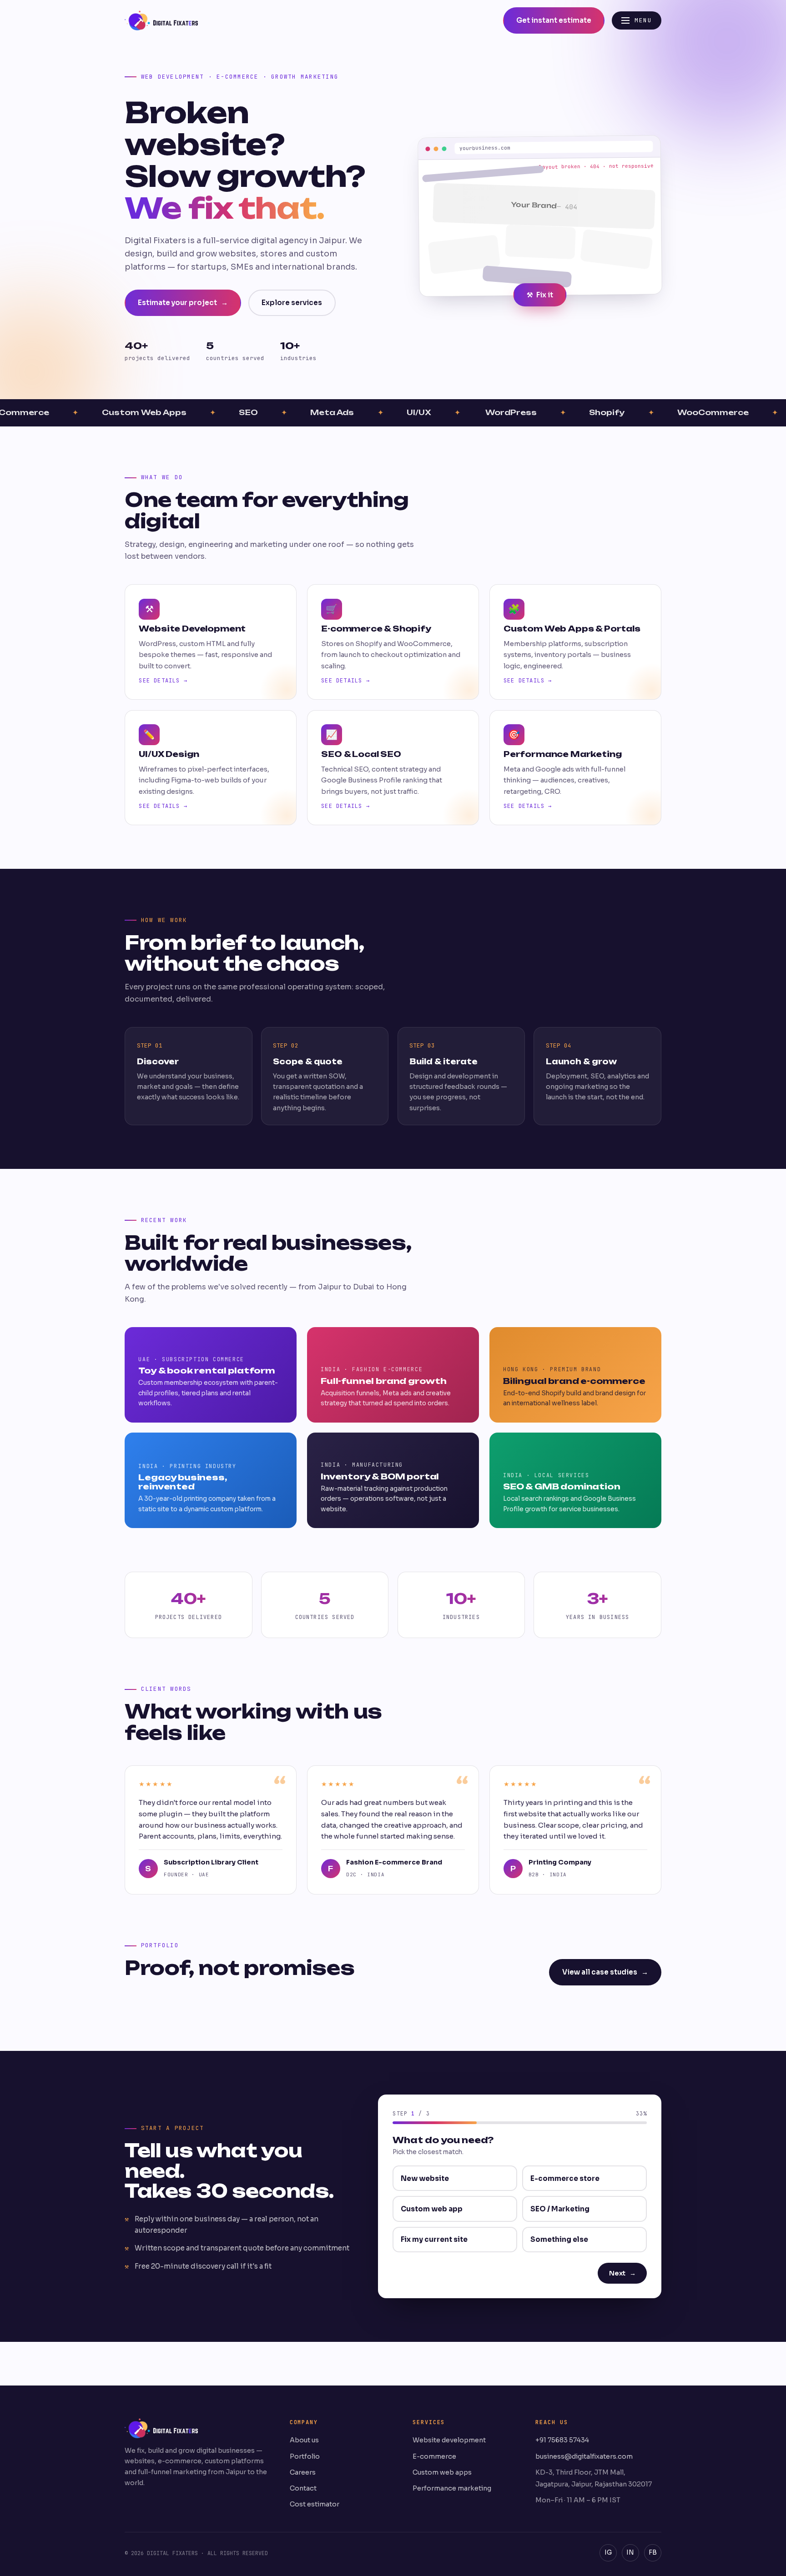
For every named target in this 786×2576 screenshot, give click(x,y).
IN (630, 2553)
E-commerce (434, 2456)
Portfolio (305, 2456)
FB (653, 2553)
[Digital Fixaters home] (161, 20)
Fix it (540, 295)
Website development (449, 2440)
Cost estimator (315, 2504)
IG (608, 2553)
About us (304, 2440)
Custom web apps (442, 2472)
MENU (643, 20)
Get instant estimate (554, 20)
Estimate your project (183, 303)
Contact (303, 2488)
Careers (303, 2472)
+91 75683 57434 (562, 2440)
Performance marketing (452, 2488)
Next (622, 2273)
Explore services (292, 303)
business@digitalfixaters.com (584, 2456)
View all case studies (605, 1972)
